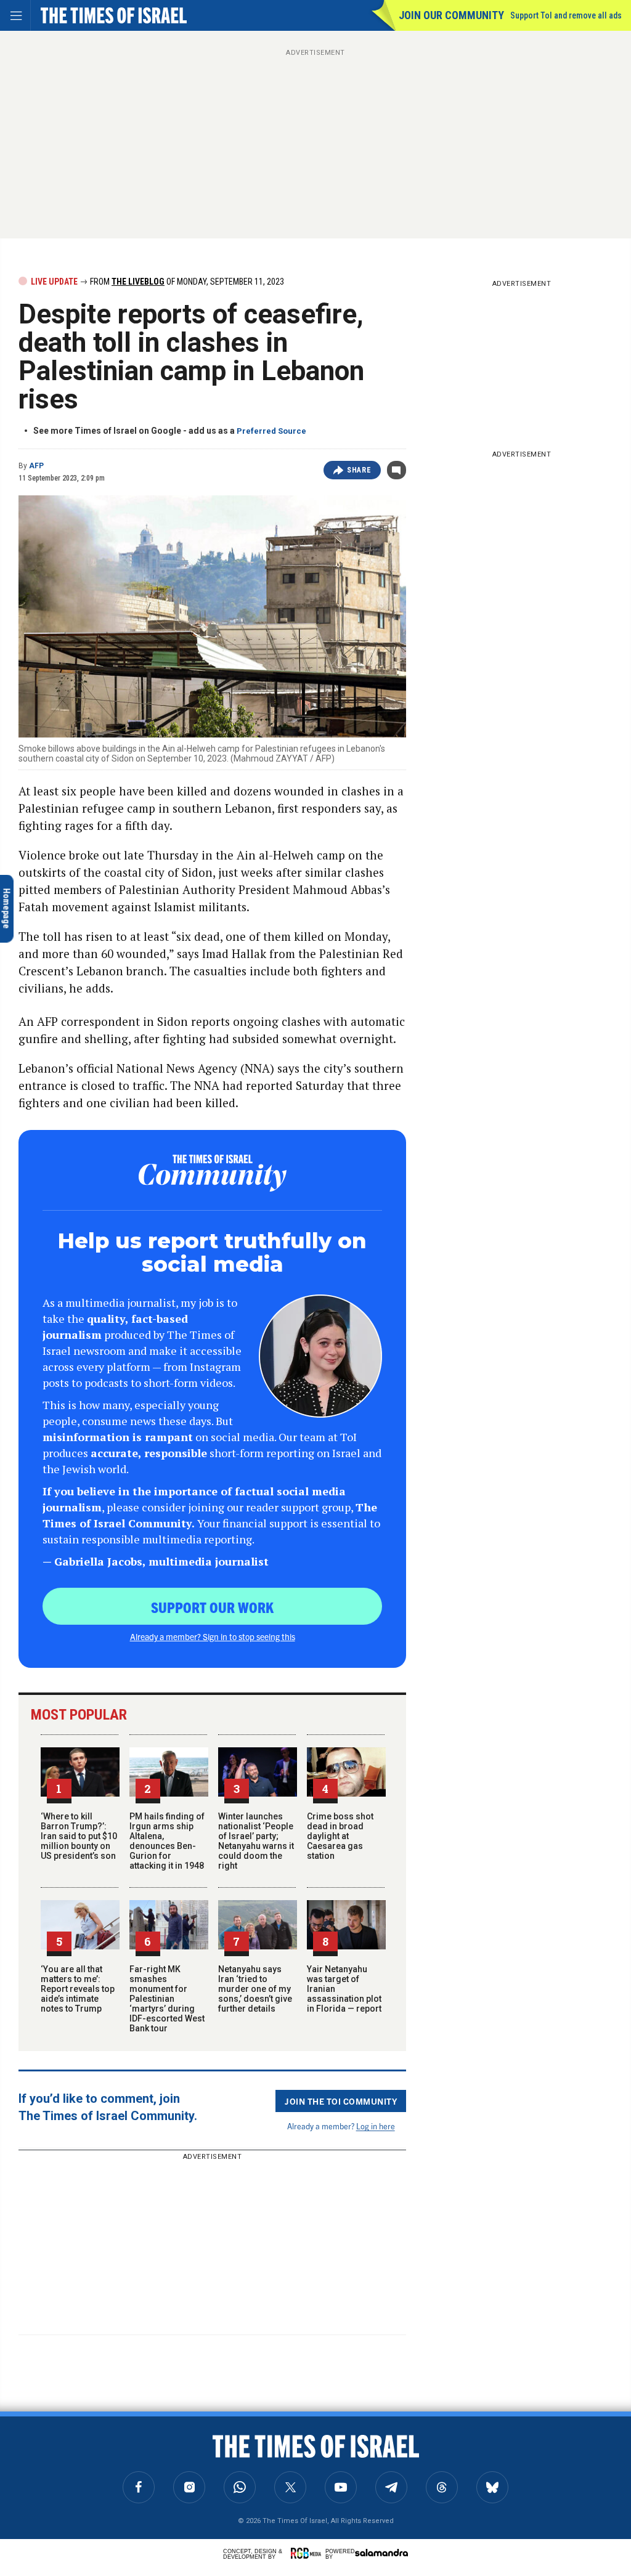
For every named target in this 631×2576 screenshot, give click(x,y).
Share (359, 470)
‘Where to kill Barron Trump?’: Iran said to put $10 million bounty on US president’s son (79, 1836)
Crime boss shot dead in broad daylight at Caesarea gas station (340, 1836)
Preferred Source (271, 431)
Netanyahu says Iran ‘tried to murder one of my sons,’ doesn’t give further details (255, 1989)
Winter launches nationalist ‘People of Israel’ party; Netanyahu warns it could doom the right (256, 1841)
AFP (36, 466)
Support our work (212, 1607)
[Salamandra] (381, 2553)
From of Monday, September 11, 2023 (186, 282)
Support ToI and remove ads (566, 15)
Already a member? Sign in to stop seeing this (213, 1636)
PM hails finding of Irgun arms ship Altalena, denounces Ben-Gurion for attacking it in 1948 (167, 1841)
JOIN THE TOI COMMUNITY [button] (341, 2101)
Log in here (376, 2126)
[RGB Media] (308, 2553)
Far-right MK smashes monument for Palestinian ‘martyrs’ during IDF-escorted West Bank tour (167, 1999)
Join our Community (451, 15)
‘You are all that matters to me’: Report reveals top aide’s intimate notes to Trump (78, 1989)
